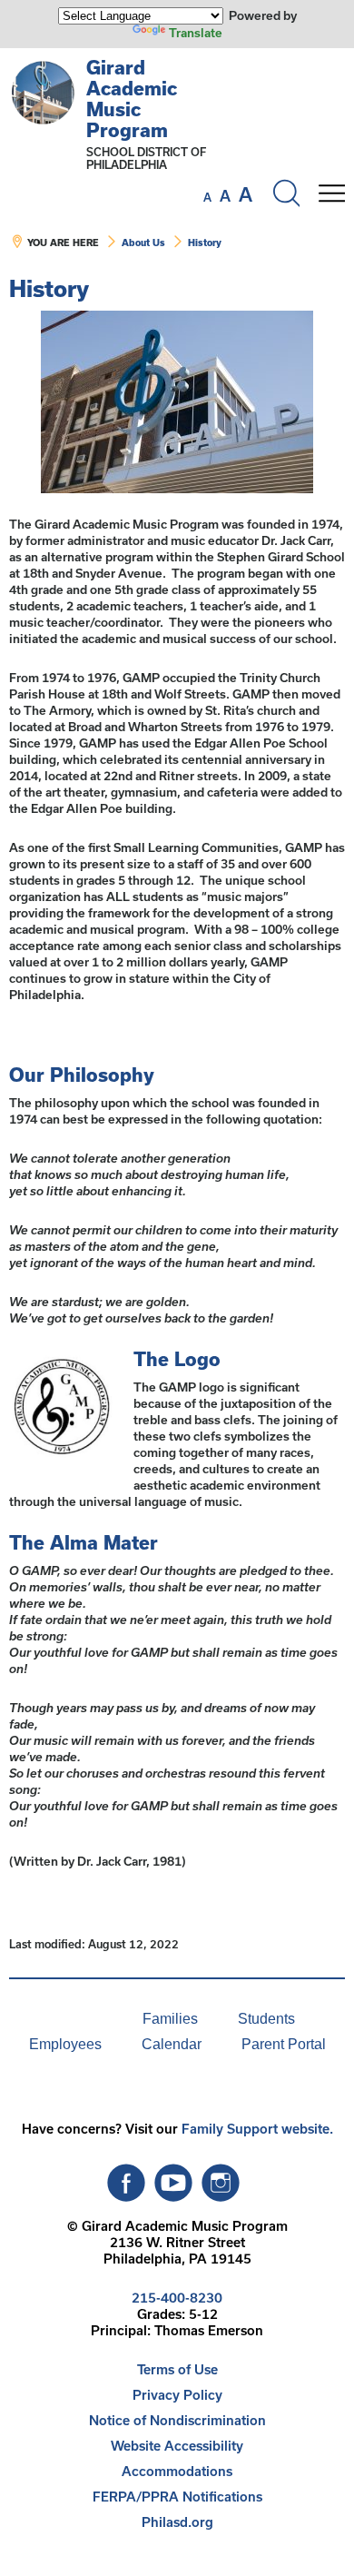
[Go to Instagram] (221, 2178)
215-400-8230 (177, 2298)
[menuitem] (61, 2019)
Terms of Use (177, 2369)
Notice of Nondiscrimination (177, 2420)
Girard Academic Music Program (132, 99)
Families (170, 2019)
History (205, 243)
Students (266, 2019)
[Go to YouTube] (173, 2178)
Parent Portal (284, 2044)
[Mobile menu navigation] (331, 193)
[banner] (177, 162)
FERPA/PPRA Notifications (177, 2497)
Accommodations (177, 2471)
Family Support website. (257, 2129)
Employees (65, 2044)
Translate (196, 33)
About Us (143, 243)
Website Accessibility (177, 2446)
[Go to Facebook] (126, 2178)
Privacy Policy (177, 2395)
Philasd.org (177, 2522)
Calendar (172, 2044)
